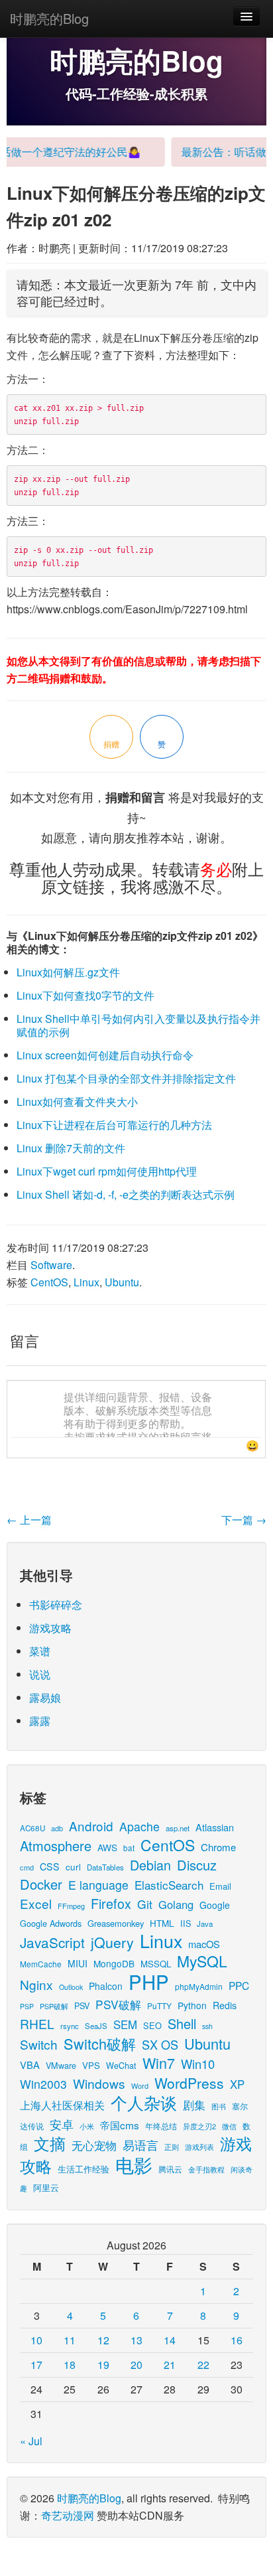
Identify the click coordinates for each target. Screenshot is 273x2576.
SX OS (160, 2044)
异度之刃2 (199, 2126)
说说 (40, 1674)
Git (145, 1904)
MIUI (78, 1963)
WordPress (189, 2083)
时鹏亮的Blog (49, 18)
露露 (40, 1721)
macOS (204, 1944)
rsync (70, 2026)
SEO (152, 2025)
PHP (149, 1981)
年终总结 (161, 2126)
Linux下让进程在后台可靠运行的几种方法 (114, 1125)
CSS (50, 1866)
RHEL (37, 2023)
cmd (27, 1867)
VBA (30, 2065)
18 (70, 2365)
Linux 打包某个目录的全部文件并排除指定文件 (126, 1078)
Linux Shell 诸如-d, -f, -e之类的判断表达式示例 (126, 1194)
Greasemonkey (116, 1923)
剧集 (194, 2105)
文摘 (50, 2143)
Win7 (159, 2063)
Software (51, 1265)
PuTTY (159, 2006)
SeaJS (96, 2026)
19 (103, 2365)
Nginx (36, 1984)
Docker (41, 1884)
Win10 (198, 2064)
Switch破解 (100, 2043)
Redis (225, 2005)
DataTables (105, 1867)
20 (136, 2365)
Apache (139, 1826)
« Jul (31, 2441)
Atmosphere (56, 1846)
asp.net (178, 1828)
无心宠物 (94, 2145)
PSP (27, 2006)
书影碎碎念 (56, 1605)
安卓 (62, 2124)
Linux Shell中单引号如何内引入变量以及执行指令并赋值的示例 (138, 1025)
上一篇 (29, 1520)
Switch (39, 2044)
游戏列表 (199, 2147)
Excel (36, 1903)
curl (73, 1866)
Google (215, 1905)
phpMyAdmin (199, 1986)
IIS (186, 1923)
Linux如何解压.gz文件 (68, 972)
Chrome (218, 1847)
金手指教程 (206, 2169)
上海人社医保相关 (62, 2105)
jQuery (112, 1942)
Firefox (111, 1903)
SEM (125, 2024)
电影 (134, 2164)
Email (220, 1886)
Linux (86, 1282)
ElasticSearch (169, 1885)
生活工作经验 (83, 2169)
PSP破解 (54, 2006)
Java (205, 1924)
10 (36, 2340)
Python (192, 2005)
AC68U (32, 1828)
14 (170, 2340)
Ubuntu (122, 1282)
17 (36, 2365)
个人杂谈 (144, 2102)
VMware (61, 2065)
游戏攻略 (50, 1628)
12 (103, 2340)
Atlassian (215, 1827)
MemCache (41, 1964)
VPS (91, 2065)
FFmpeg (71, 1906)
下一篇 (244, 1520)
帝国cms (120, 2125)
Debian (150, 1865)
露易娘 (45, 1698)
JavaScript (52, 1942)
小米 (87, 2126)
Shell (182, 2023)
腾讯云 (170, 2169)
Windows (99, 2083)
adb (57, 1828)
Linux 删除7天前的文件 (71, 1148)
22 (203, 2365)
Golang (176, 1904)
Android (91, 1826)
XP (237, 2084)
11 (70, 2340)
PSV (82, 2006)
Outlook (71, 1987)
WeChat (121, 2065)
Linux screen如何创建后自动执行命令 (105, 1055)
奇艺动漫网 (68, 2515)
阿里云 (46, 2187)
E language (98, 1885)
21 (170, 2365)
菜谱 (40, 1651)
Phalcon (106, 1986)
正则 (172, 2147)
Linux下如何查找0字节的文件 (85, 995)
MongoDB (114, 1963)
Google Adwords (51, 1923)
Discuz (197, 1865)
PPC (239, 1985)
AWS (107, 1847)
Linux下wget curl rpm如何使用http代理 (107, 1171)
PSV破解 (118, 2004)
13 (136, 2340)
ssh (207, 2026)
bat (129, 1848)
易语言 (140, 2145)
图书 (219, 2106)
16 (237, 2340)
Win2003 (43, 2084)
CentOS (49, 1282)
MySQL (202, 1961)
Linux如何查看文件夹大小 (77, 1101)
